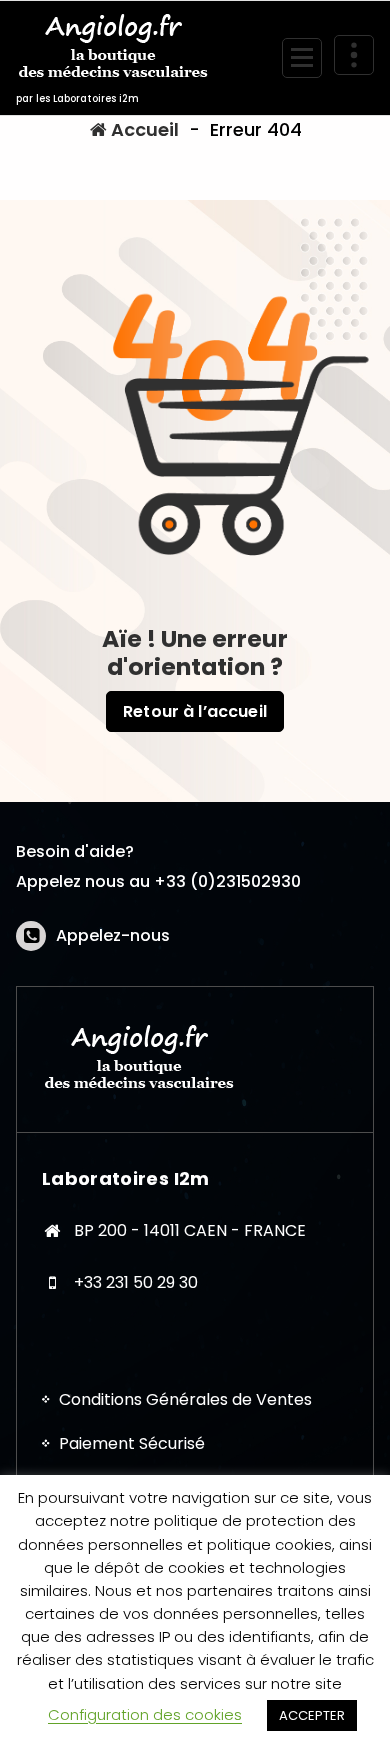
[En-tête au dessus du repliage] (354, 55)
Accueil (143, 129)
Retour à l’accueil (195, 711)
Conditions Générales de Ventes (185, 1399)
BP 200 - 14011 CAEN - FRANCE (190, 1230)
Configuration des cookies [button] (145, 1714)
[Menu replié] (302, 58)
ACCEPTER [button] (312, 1715)
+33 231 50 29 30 (136, 1282)
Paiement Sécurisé (132, 1443)
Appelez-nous (113, 935)
